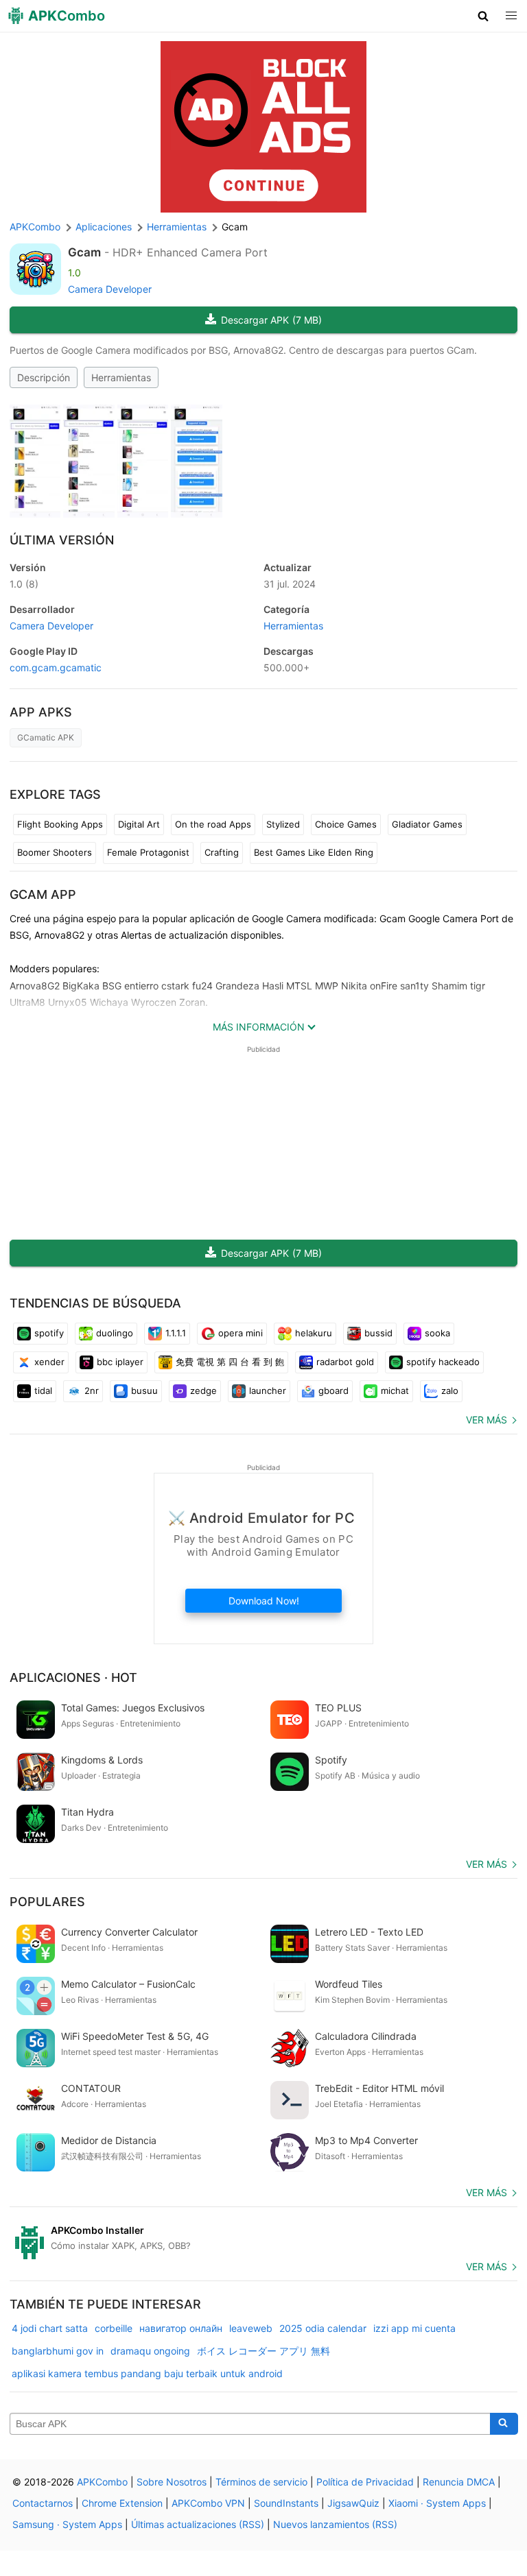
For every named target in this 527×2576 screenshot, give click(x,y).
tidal (43, 1391)
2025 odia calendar (323, 2328)
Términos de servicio (261, 2482)
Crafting (222, 852)
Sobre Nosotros (172, 2482)
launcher (268, 1391)
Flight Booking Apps (60, 824)
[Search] (504, 2424)
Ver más (487, 1420)
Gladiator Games (427, 824)
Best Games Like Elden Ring (314, 852)
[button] (483, 16)
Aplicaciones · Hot (73, 1677)
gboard (333, 1391)
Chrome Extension (122, 2503)
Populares (47, 1902)
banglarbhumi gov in (58, 2351)
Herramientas (121, 377)
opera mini (241, 1333)
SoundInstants (286, 2503)
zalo (450, 1391)
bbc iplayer (120, 1362)
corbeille (114, 2328)
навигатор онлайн (181, 2328)
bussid (378, 1333)
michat (395, 1391)
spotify (49, 1333)
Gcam (84, 252)
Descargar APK (271, 320)
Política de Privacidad (365, 2482)
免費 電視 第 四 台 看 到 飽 (230, 1362)
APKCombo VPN (208, 2503)
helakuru (314, 1333)
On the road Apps (213, 824)
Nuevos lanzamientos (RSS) (335, 2524)
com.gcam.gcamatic (56, 667)
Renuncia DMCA (459, 2482)
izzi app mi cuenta (414, 2328)
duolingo (115, 1333)
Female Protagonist (148, 852)
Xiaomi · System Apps (437, 2503)
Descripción (44, 377)
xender (49, 1362)
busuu (144, 1391)
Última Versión (62, 540)
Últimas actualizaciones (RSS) (198, 2524)
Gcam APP (43, 894)
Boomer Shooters (55, 852)
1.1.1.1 (176, 1333)
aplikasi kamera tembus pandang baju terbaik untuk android (147, 2373)
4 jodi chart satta (50, 2328)
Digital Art (139, 824)
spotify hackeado (443, 1362)
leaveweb (251, 2328)
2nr (92, 1391)
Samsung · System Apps (67, 2524)
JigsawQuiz (353, 2503)
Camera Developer (110, 289)
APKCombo (35, 227)
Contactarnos (43, 2503)
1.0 (24, 584)
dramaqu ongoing (150, 2351)
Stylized (283, 824)
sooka (437, 1333)
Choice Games (346, 824)
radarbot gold (345, 1362)
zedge (203, 1391)
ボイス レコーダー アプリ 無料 (263, 2351)
